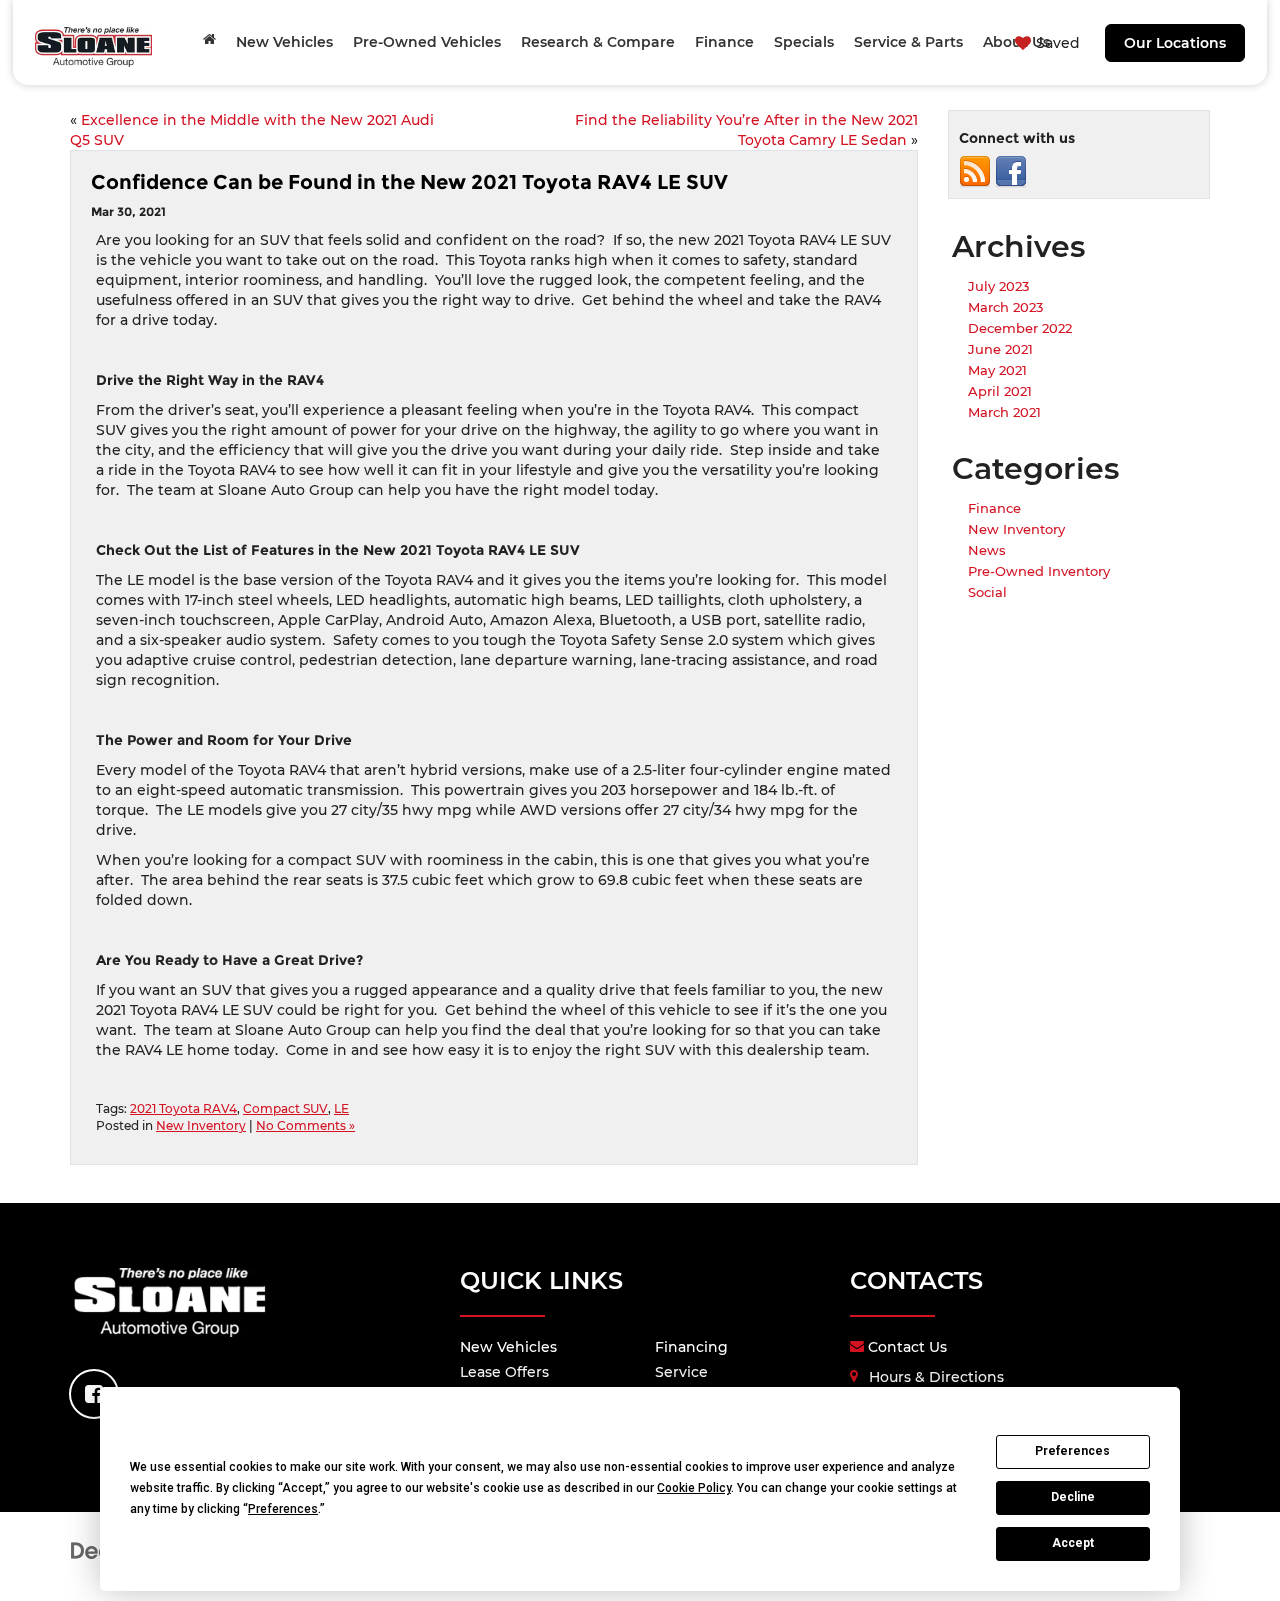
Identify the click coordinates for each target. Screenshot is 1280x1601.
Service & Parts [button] (908, 42)
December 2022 (1020, 328)
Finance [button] (724, 42)
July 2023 (998, 286)
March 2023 (1005, 307)
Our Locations (1175, 43)
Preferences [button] (283, 1509)
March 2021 (1004, 412)
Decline (1073, 1497)
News (987, 550)
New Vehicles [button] (284, 42)
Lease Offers (504, 1372)
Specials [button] (804, 42)
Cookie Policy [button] (694, 1488)
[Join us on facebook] (1011, 171)
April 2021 (1000, 391)
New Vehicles (508, 1347)
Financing (691, 1347)
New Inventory (201, 1125)
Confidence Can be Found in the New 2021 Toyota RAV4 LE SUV (409, 182)
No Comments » (305, 1125)
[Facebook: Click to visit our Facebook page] (94, 1394)
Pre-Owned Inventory (1039, 571)
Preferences (1072, 1451)
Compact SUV (285, 1108)
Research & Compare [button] (598, 42)
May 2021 (997, 370)
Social (987, 592)
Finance (994, 508)
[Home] (209, 39)
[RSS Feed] (975, 171)
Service (681, 1372)
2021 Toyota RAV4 (183, 1108)
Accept (1073, 1543)
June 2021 (1000, 349)
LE (341, 1108)
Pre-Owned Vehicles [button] (427, 42)
